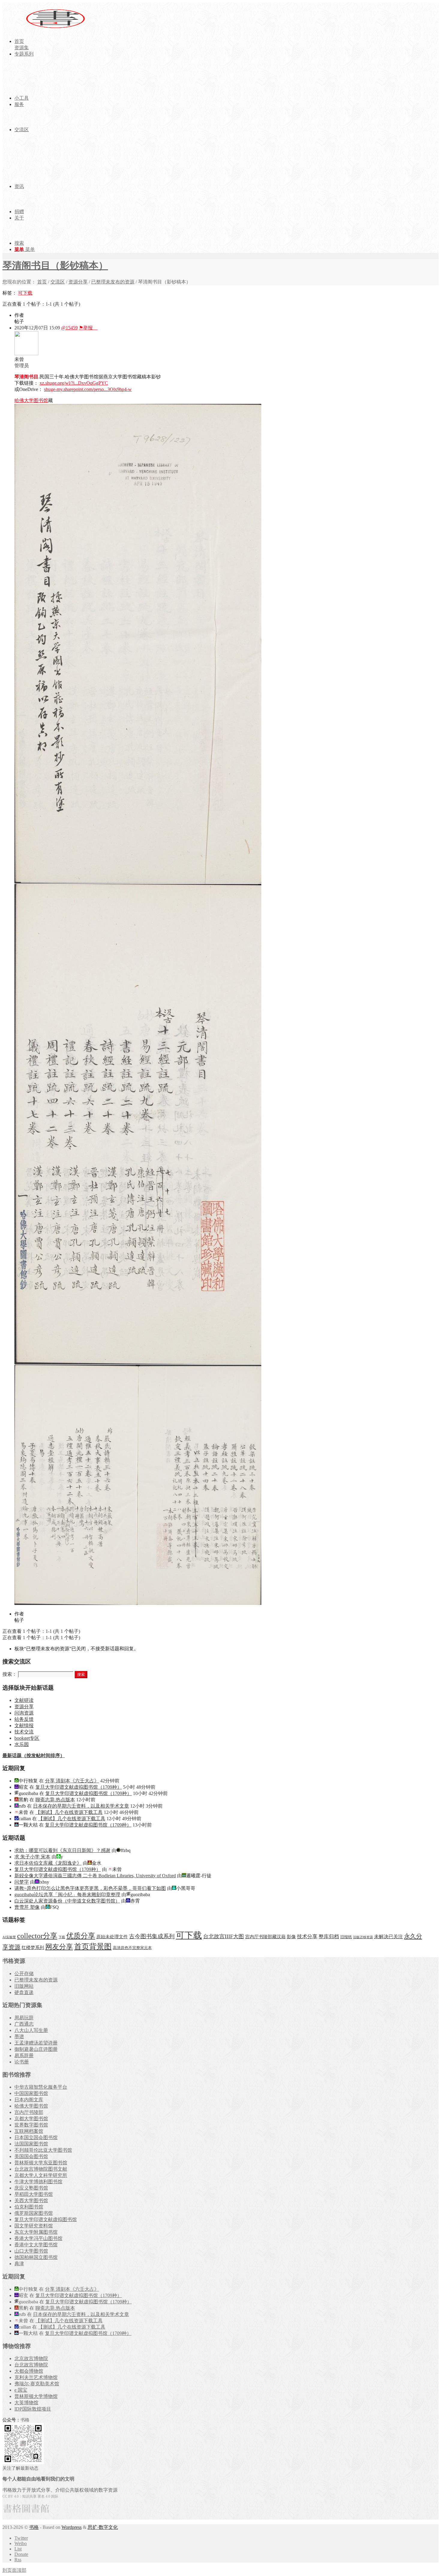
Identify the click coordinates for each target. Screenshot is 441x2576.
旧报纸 (346, 1937)
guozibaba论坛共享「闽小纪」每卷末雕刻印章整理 (67, 1895)
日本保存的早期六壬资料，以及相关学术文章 (81, 1806)
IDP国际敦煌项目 (33, 2409)
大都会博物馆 (29, 2371)
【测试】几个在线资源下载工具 (69, 1812)
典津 (19, 2264)
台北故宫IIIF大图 (223, 1936)
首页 (42, 282)
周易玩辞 (24, 2018)
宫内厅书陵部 (29, 2112)
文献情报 (24, 1725)
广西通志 (24, 2024)
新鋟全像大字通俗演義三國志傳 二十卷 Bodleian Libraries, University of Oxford (95, 1876)
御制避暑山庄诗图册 (36, 2049)
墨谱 (19, 2037)
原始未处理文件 (112, 1937)
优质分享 (81, 1936)
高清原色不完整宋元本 (132, 1948)
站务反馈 (24, 1719)
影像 (291, 1937)
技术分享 (307, 1937)
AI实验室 (9, 1937)
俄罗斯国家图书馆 (34, 2213)
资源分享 (78, 282)
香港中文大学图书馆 (36, 2245)
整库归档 (329, 1937)
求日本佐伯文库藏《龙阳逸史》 (48, 1863)
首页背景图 (93, 1946)
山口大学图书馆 (31, 2251)
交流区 (58, 282)
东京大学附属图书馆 (36, 2232)
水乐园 (22, 1744)
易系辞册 (24, 2055)
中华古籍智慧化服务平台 (41, 2087)
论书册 (22, 2062)
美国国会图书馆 (31, 2156)
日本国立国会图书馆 (36, 2137)
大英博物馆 (26, 2403)
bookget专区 (27, 1738)
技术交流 (24, 1732)
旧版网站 (24, 1986)
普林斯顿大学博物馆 (36, 2396)
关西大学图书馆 (31, 2201)
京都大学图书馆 (31, 2119)
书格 (34, 2527)
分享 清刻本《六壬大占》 (72, 1781)
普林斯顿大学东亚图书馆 (41, 2163)
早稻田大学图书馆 (34, 2194)
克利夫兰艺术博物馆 (36, 2377)
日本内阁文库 (29, 2100)
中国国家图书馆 (31, 2093)
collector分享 (37, 1936)
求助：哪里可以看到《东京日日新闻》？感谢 (62, 1850)
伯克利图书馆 (29, 2207)
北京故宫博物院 (31, 2358)
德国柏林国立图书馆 (36, 2257)
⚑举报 (88, 328)
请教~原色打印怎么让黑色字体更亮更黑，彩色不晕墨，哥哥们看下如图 (90, 1888)
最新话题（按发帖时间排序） (34, 1756)
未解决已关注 (388, 1937)
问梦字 (22, 1882)
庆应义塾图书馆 (31, 2188)
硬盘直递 (24, 1992)
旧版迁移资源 (363, 1937)
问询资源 (24, 1713)
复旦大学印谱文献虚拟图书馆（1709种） (79, 1787)
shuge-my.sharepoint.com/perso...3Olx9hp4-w (88, 389)
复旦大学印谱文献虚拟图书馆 (46, 2219)
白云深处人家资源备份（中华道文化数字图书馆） (67, 1901)
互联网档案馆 (29, 2131)
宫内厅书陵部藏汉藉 (265, 1937)
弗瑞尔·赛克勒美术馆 (37, 2384)
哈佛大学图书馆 (31, 400)
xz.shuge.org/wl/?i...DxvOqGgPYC (74, 383)
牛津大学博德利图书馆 (38, 2182)
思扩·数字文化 (103, 2527)
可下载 (25, 293)
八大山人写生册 (31, 2030)
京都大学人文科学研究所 (41, 2175)
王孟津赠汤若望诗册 (36, 2043)
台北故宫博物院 (31, 2365)
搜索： (10, 1674)
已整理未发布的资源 (113, 282)
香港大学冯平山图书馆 (38, 2238)
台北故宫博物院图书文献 (41, 2169)
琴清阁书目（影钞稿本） (55, 265)
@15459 (69, 328)
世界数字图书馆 (31, 2125)
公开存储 (24, 1974)
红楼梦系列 (33, 1948)
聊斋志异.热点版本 (55, 1800)
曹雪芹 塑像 (27, 1907)
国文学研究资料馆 (34, 2226)
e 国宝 (21, 2390)
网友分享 (59, 1947)
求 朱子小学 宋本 (32, 1857)
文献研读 (24, 1700)
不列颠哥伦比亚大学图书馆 (43, 2150)
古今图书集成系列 (152, 1936)
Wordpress (72, 2527)
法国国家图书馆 (31, 2144)
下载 (62, 1937)
